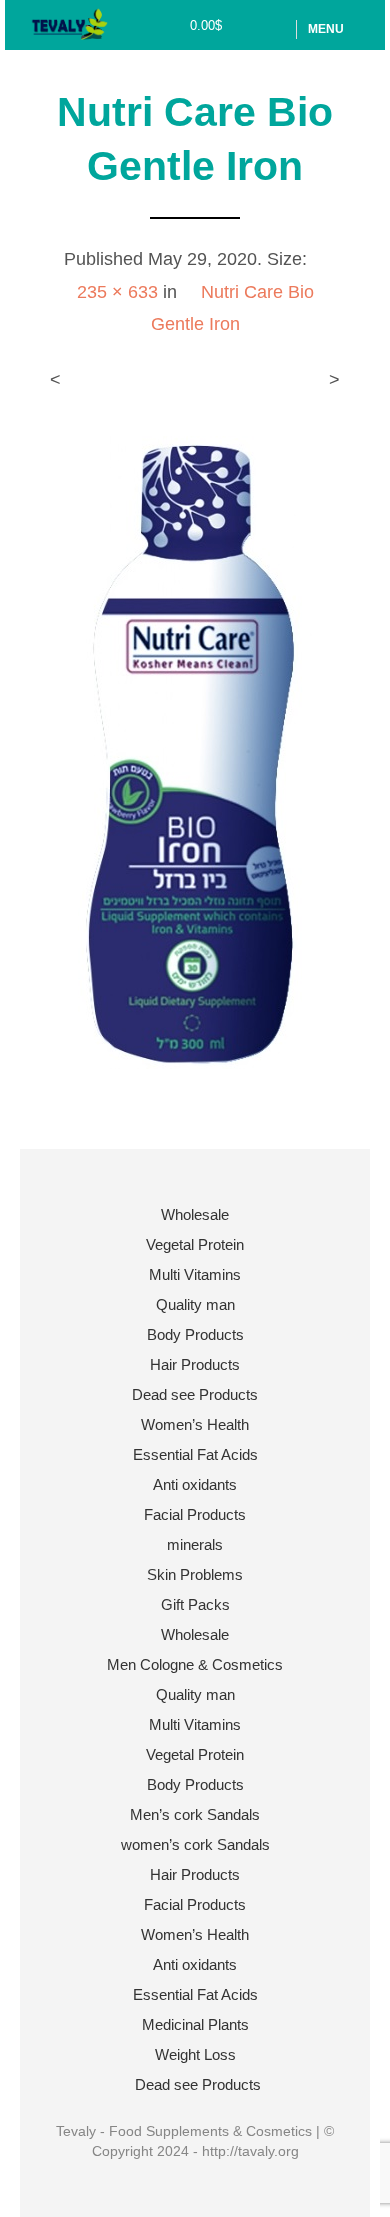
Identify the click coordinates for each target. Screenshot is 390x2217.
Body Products (195, 1334)
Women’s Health (195, 1424)
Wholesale (195, 1214)
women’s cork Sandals (195, 1844)
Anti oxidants (195, 1484)
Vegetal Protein (195, 1244)
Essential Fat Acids (195, 1454)
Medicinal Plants (195, 2024)
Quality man (195, 1304)
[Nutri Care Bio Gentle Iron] (195, 750)
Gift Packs (195, 1604)
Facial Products (195, 1514)
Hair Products (195, 1364)
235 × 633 (117, 292)
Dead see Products (195, 1394)
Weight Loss (195, 2054)
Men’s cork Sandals (195, 1814)
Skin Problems (195, 1574)
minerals (195, 1544)
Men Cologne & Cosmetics (195, 1664)
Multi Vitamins (195, 1274)
